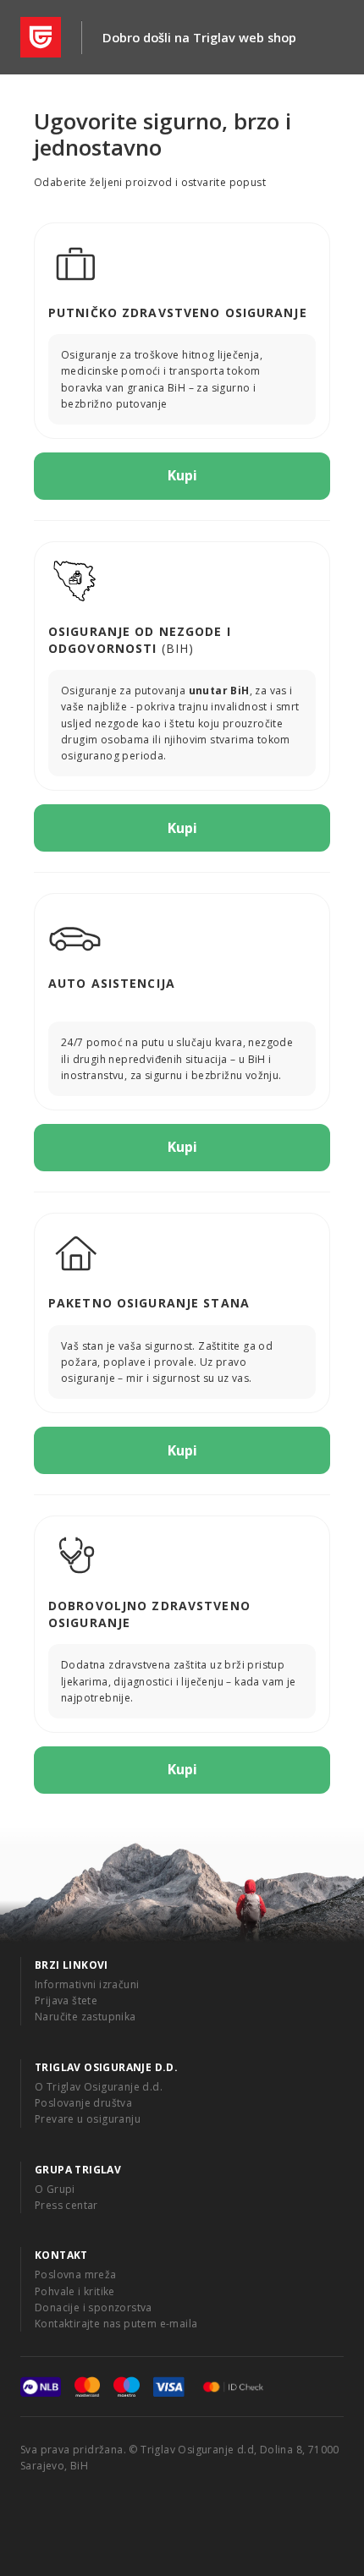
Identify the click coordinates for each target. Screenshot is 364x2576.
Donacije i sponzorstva (94, 2307)
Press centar (66, 2205)
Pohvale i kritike (75, 2291)
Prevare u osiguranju (88, 2119)
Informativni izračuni (87, 1984)
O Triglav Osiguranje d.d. (99, 2087)
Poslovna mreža (76, 2275)
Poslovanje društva (83, 2103)
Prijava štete (66, 2001)
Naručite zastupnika (85, 2017)
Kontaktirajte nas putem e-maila (116, 2324)
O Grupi (55, 2189)
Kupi (182, 475)
